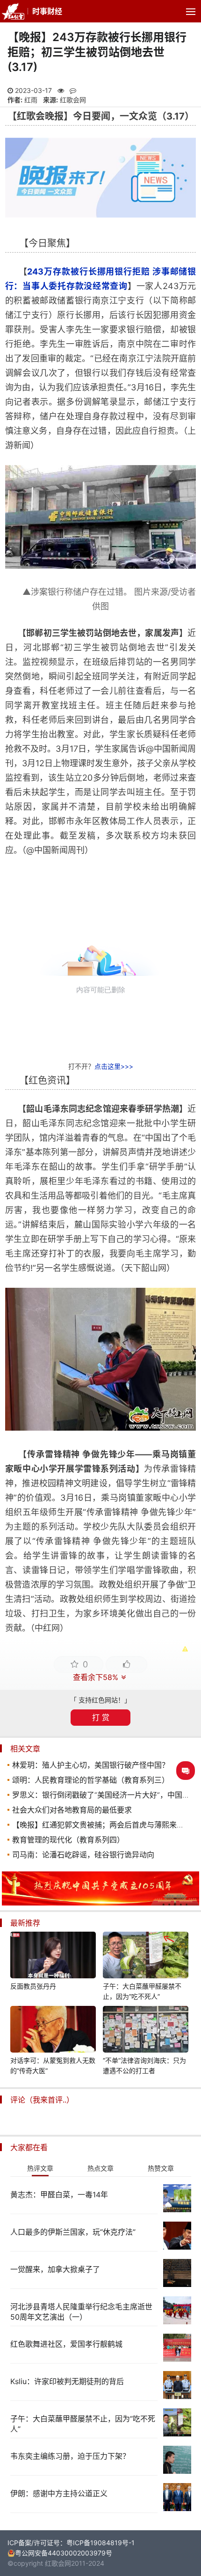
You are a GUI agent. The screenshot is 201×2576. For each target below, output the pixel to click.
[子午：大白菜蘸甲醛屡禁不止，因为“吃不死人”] (146, 1956)
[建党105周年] (100, 1903)
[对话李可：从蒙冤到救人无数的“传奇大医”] (53, 2031)
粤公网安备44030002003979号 (64, 2553)
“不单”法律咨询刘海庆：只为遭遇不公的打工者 (144, 2065)
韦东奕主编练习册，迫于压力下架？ (70, 2456)
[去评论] (186, 1771)
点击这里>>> (114, 1066)
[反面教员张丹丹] (53, 1956)
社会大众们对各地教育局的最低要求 (72, 1810)
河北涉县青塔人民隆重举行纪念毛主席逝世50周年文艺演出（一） (81, 2312)
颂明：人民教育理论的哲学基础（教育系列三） (91, 1780)
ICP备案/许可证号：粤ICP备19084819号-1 (71, 2543)
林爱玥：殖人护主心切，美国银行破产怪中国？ (91, 1765)
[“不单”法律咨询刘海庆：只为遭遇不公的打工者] (146, 2031)
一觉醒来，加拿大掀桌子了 (55, 2269)
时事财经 (47, 11)
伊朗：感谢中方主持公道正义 (59, 2493)
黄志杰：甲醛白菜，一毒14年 (59, 2195)
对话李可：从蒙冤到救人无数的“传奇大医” (53, 2065)
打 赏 (101, 1717)
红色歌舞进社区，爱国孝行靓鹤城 (66, 2344)
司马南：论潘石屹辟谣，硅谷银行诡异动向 (83, 1855)
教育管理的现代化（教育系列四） (68, 1840)
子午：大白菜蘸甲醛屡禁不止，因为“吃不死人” (142, 1991)
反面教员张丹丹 (33, 1986)
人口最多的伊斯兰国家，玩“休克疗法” (73, 2232)
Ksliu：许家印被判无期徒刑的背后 (67, 2381)
